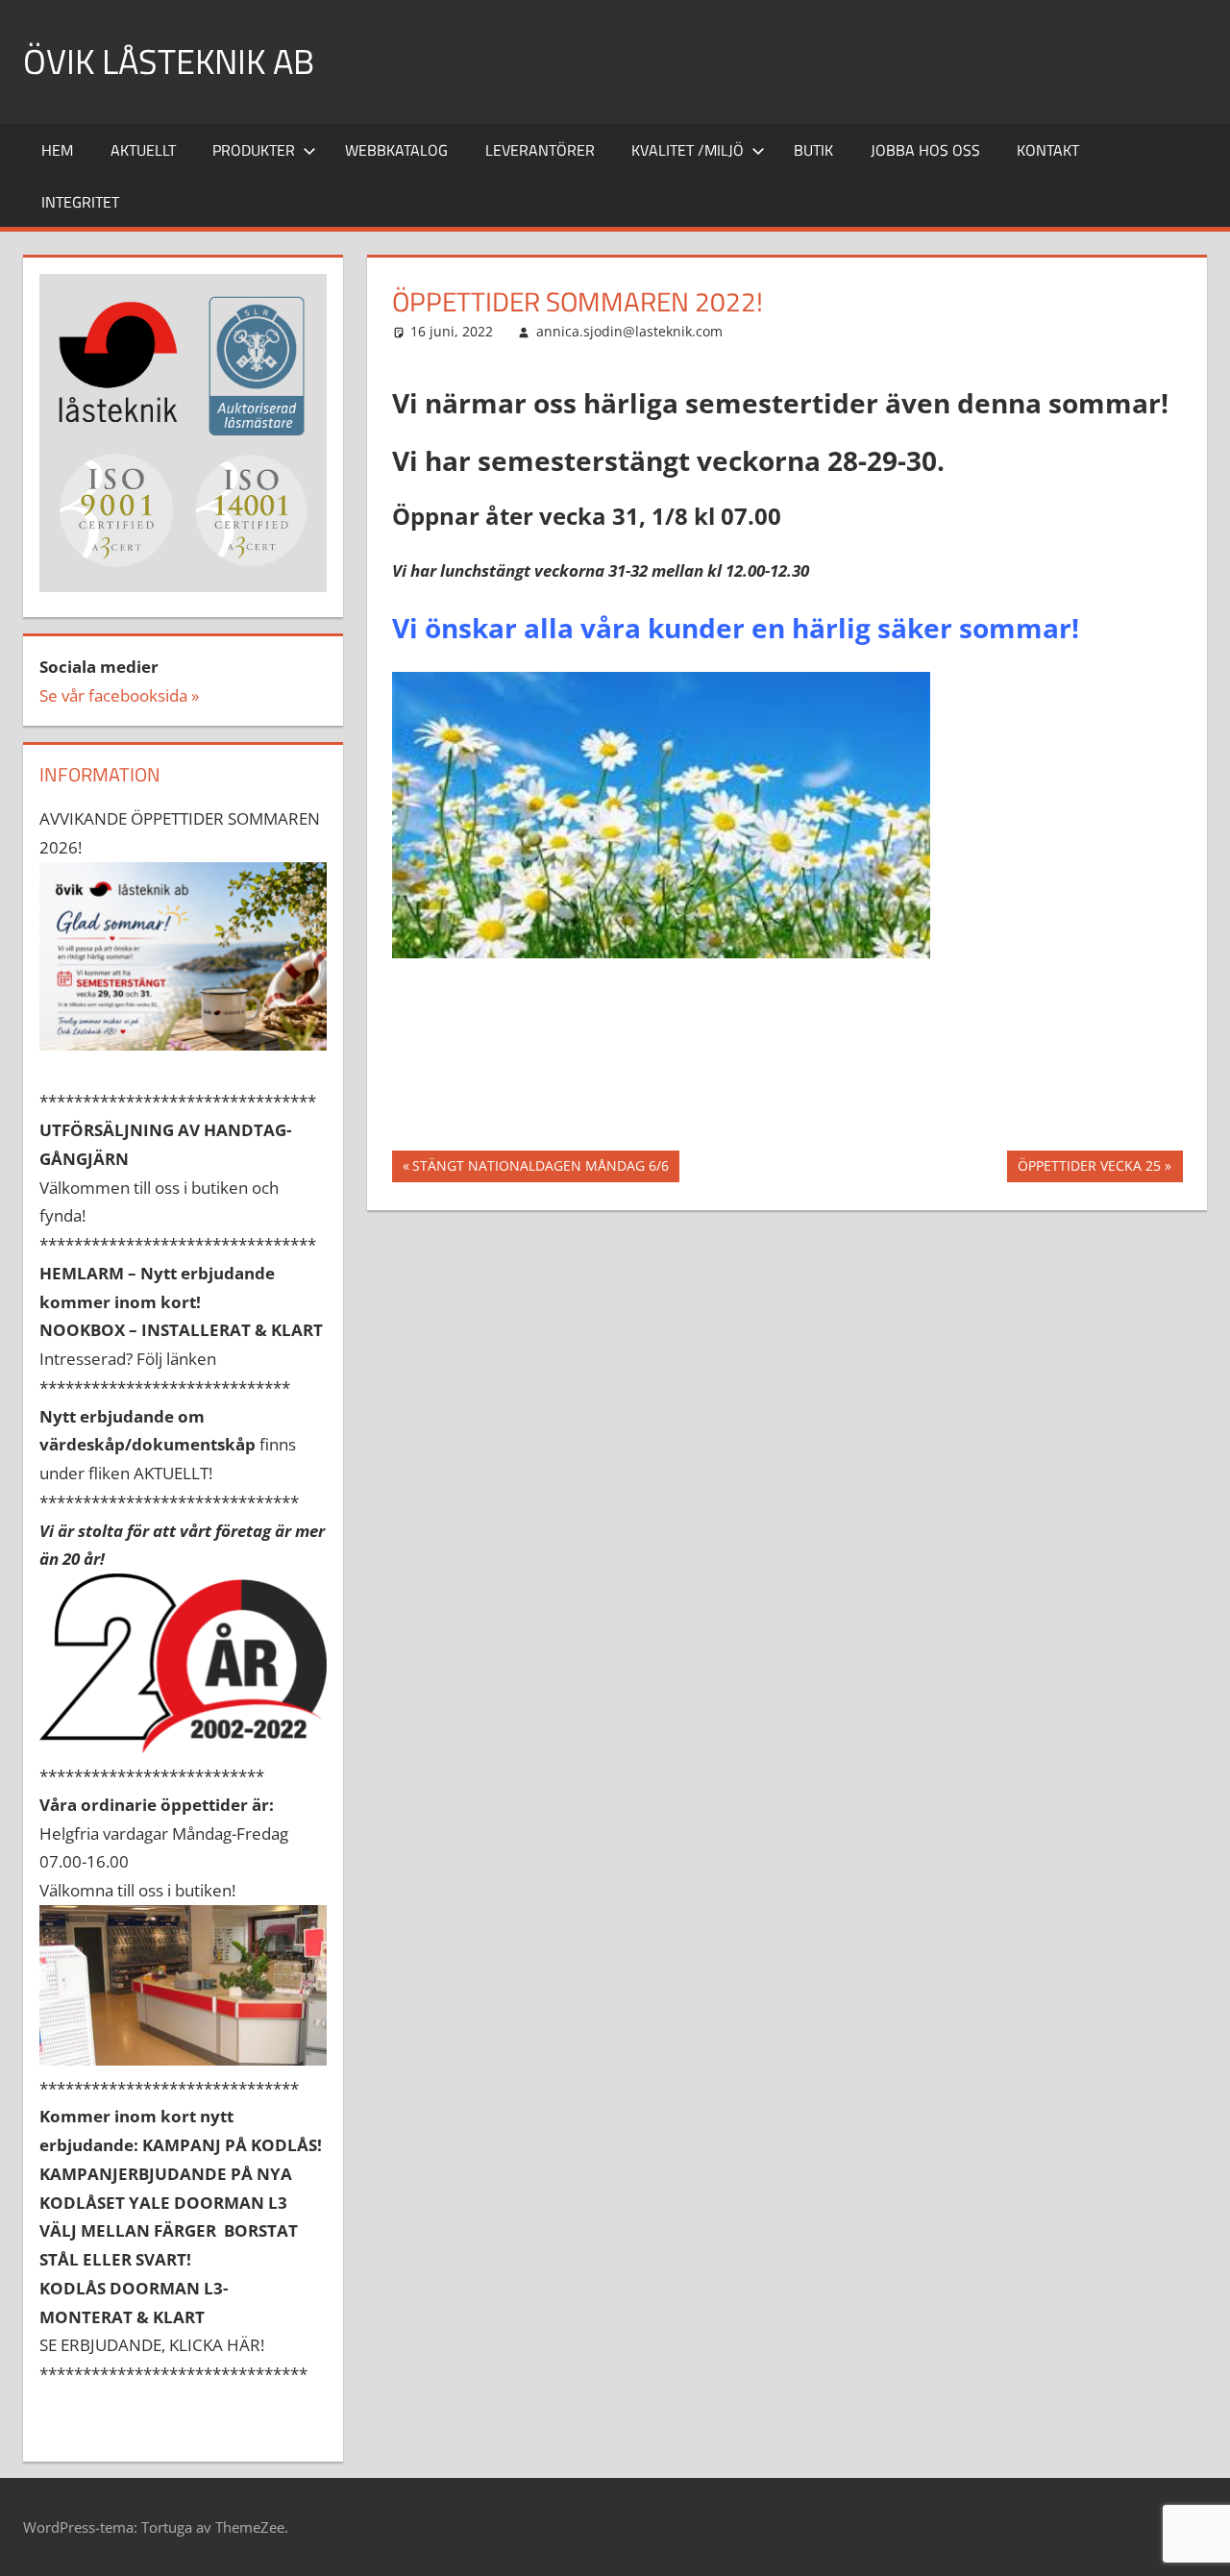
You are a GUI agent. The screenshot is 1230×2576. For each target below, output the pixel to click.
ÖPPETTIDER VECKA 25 (1089, 1169)
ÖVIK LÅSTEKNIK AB (169, 61)
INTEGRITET (80, 202)
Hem (57, 150)
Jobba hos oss (925, 150)
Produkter (254, 150)
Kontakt (1048, 150)
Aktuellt (143, 150)
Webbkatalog (396, 150)
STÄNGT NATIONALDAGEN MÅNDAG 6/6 (540, 1169)
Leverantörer (540, 150)
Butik (813, 150)
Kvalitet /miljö (688, 150)
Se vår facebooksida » (119, 695)
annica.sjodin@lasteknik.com (629, 331)
